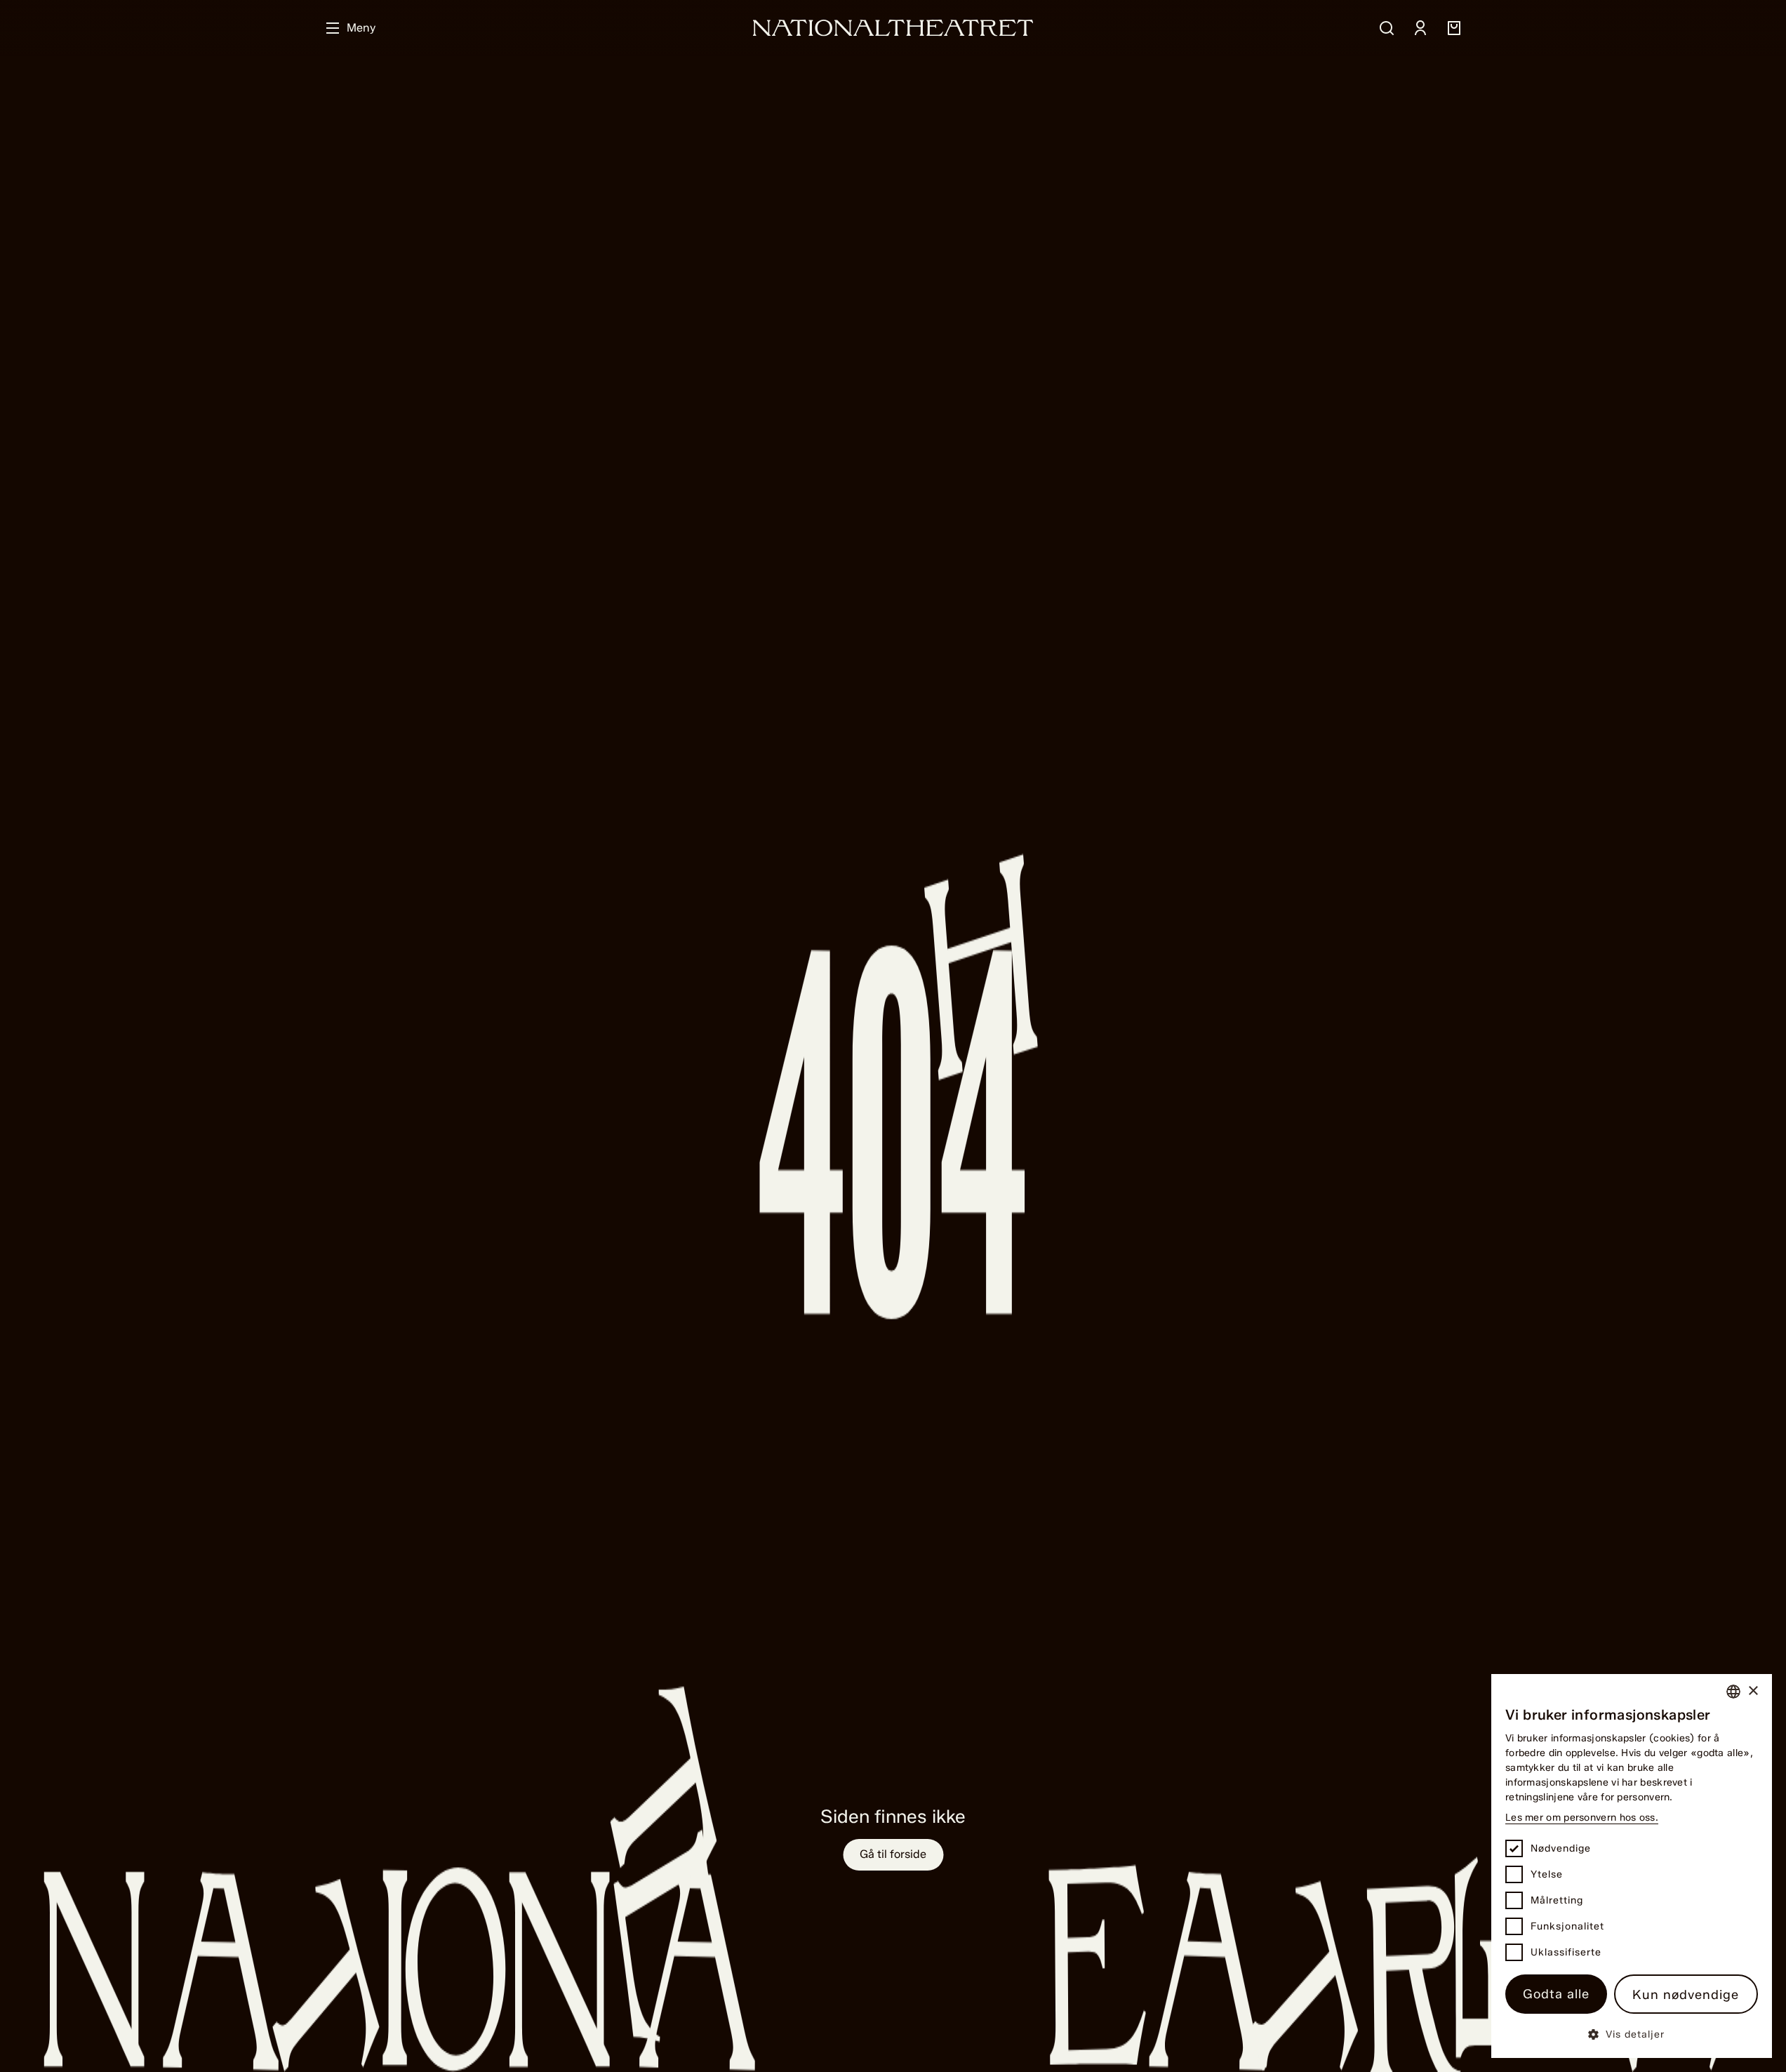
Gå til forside (893, 1854)
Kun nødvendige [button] (1686, 1995)
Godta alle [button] (1556, 1994)
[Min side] (1420, 28)
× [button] (1753, 1691)
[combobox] (1733, 1692)
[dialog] (1632, 1866)
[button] (1632, 2034)
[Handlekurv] (1454, 28)
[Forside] (893, 28)
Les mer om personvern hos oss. (1582, 1818)
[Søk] (1387, 28)
